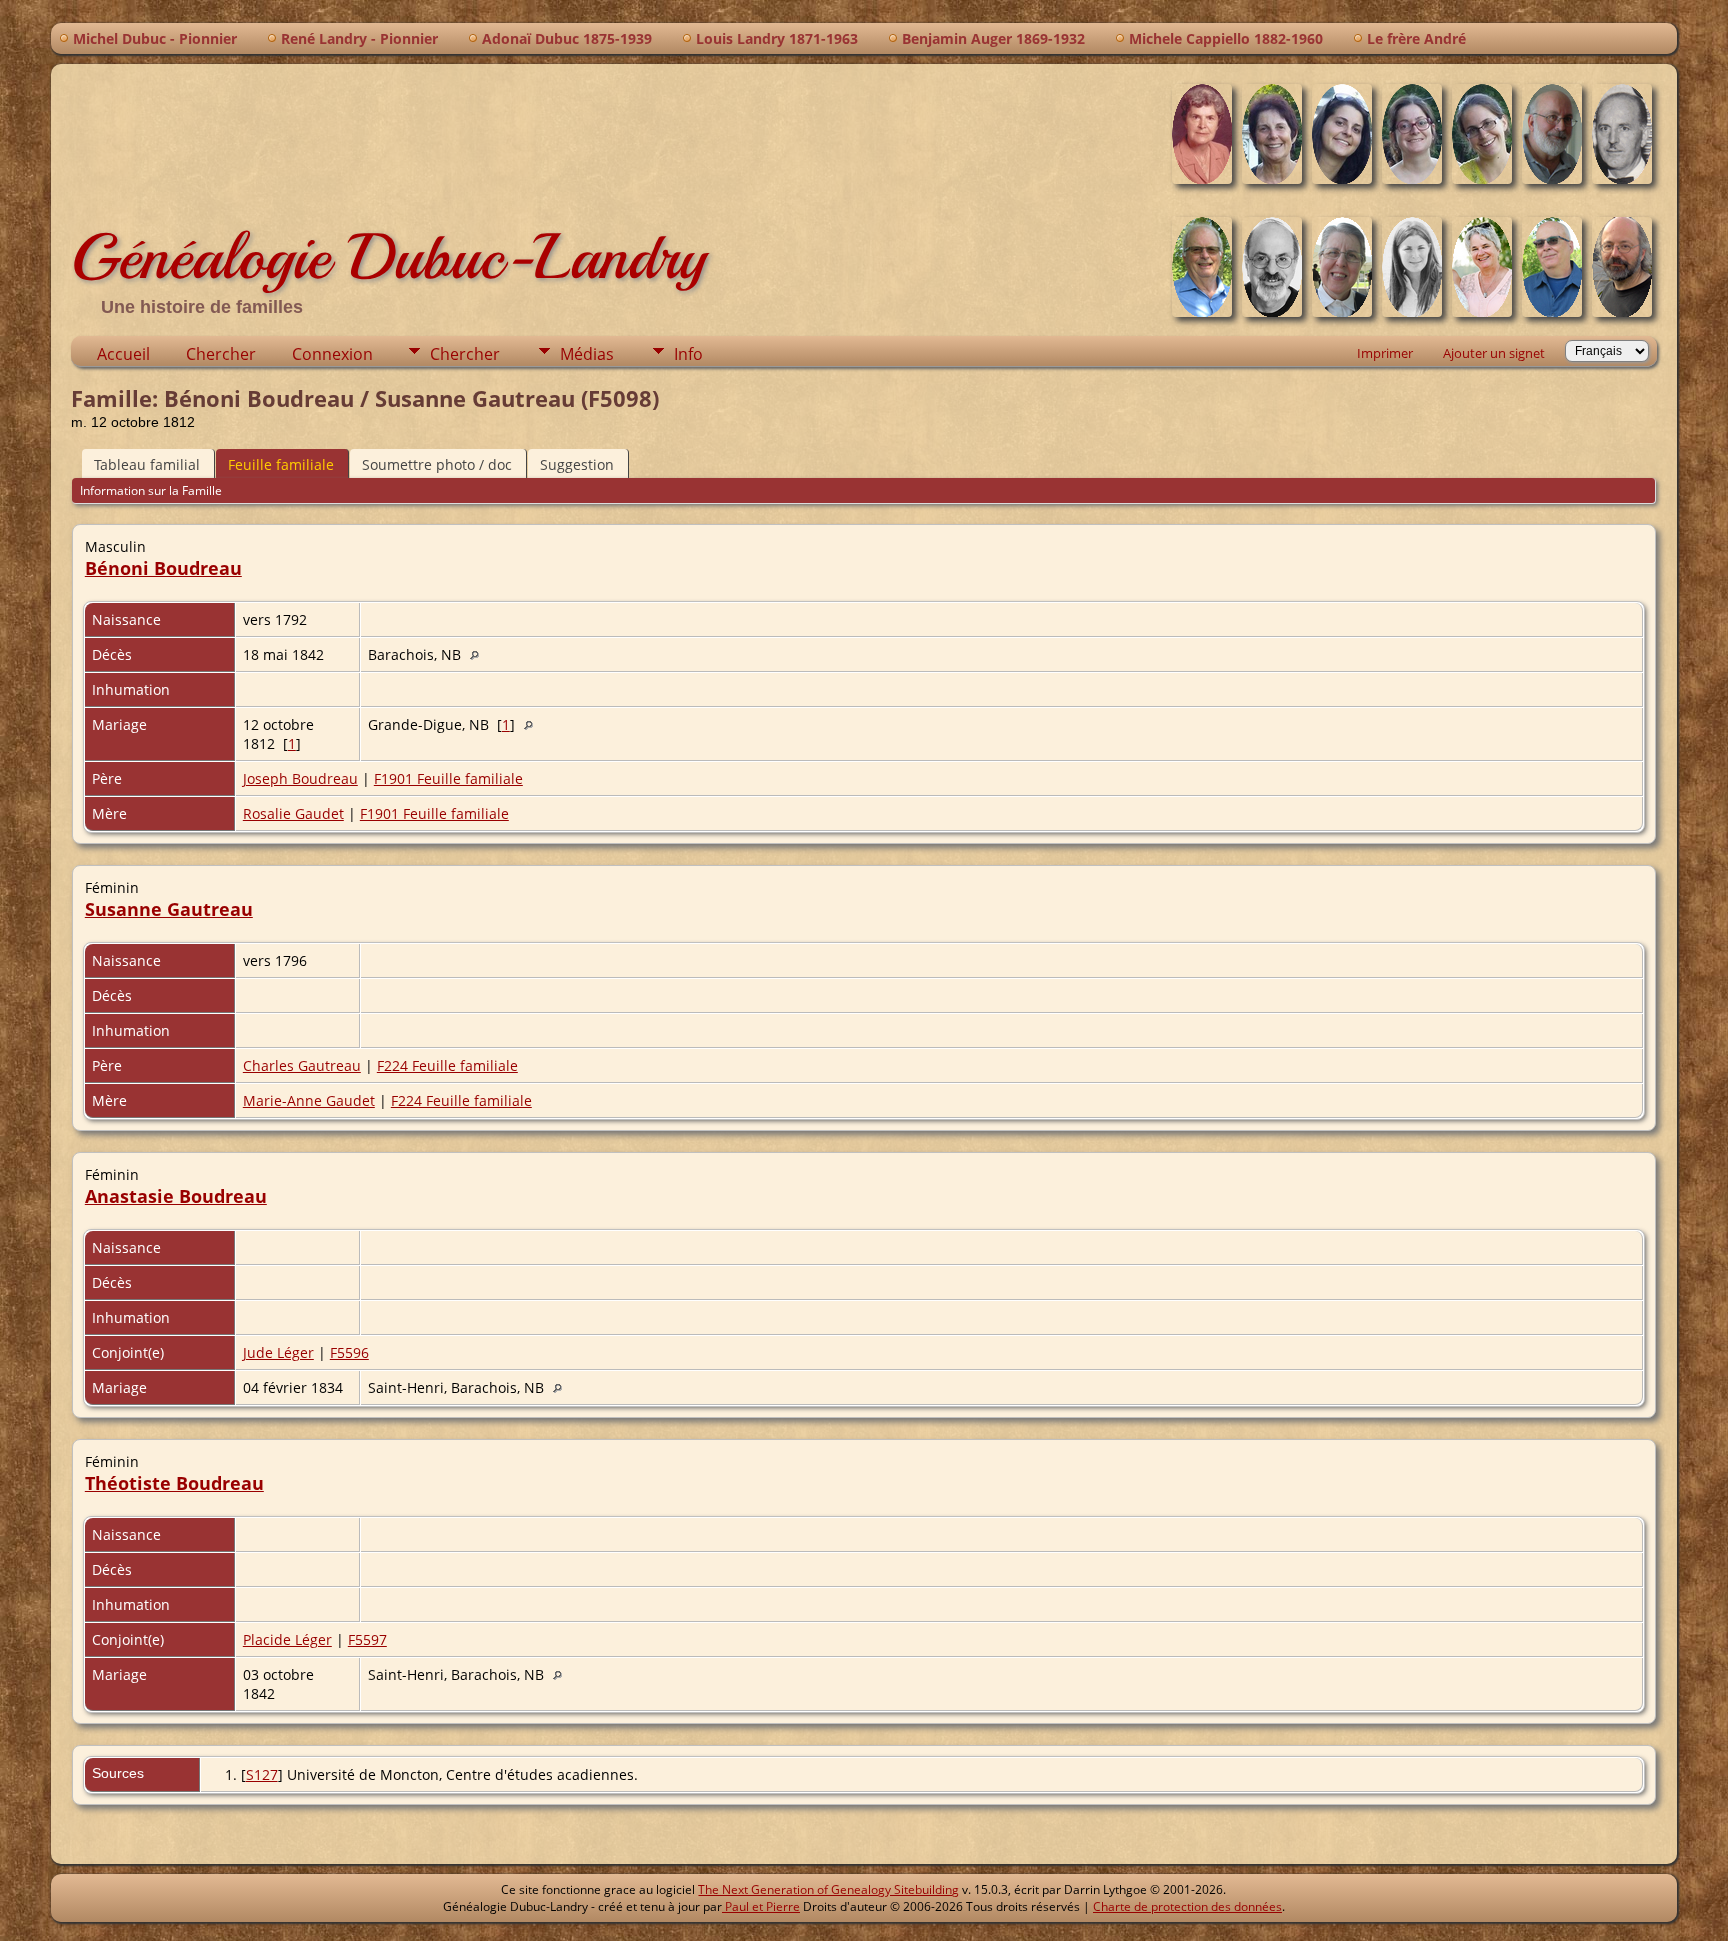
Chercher (221, 354)
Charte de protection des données (1187, 1906)
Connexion (332, 354)
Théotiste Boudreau (174, 1483)
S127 (262, 1774)
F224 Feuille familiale (447, 1065)
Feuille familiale (281, 464)
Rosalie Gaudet (293, 813)
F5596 (349, 1352)
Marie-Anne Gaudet (309, 1100)
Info (688, 354)
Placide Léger (287, 1639)
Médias (587, 354)
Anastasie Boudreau (176, 1196)
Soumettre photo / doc (437, 464)
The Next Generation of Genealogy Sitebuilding (828, 1889)
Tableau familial (147, 464)
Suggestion (577, 464)
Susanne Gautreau (169, 909)
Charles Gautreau (302, 1065)
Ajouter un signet (1494, 353)
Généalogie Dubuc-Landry (388, 257)
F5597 (367, 1639)
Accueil (123, 354)
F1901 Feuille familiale (448, 778)
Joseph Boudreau (300, 778)
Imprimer (1385, 353)
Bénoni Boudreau (163, 568)
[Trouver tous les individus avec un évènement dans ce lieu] (479, 654)
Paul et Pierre (761, 1906)
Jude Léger (278, 1352)
